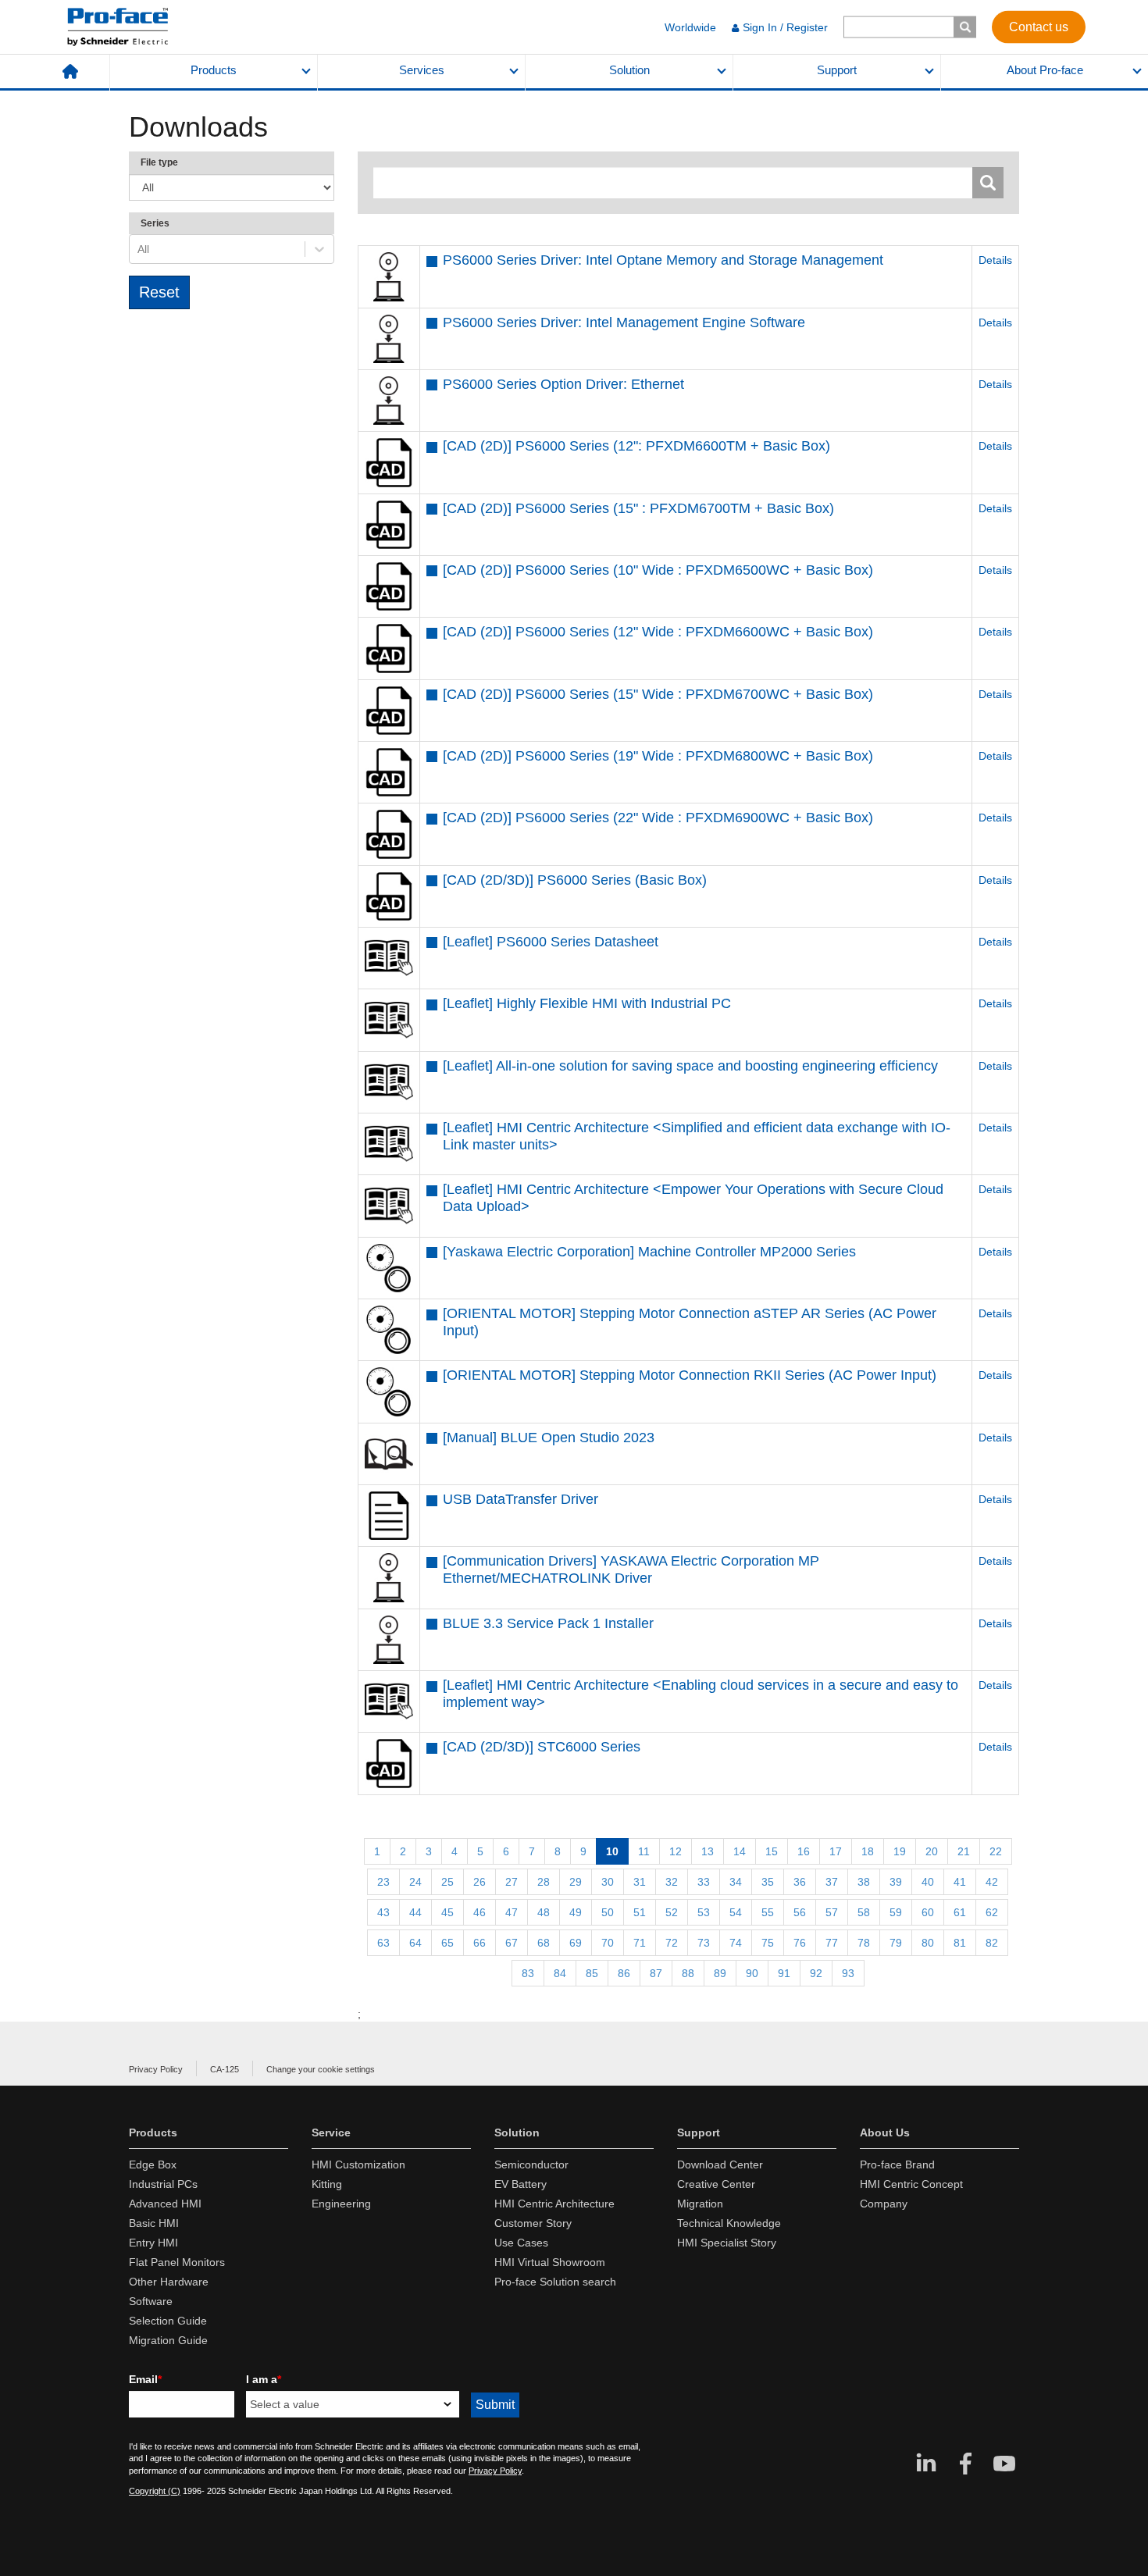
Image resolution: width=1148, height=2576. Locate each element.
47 (512, 1912)
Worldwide (690, 27)
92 (816, 1973)
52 (672, 1912)
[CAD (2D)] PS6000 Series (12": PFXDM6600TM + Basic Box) (636, 446)
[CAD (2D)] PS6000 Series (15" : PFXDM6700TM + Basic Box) (638, 508)
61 (960, 1912)
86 (624, 1973)
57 (832, 1912)
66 (480, 1943)
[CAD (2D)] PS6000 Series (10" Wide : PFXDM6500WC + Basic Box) (658, 570)
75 (768, 1943)
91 (784, 1973)
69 (576, 1943)
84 (560, 1973)
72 (672, 1943)
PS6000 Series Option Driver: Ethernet (563, 384)
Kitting (327, 2184)
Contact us (1039, 26)
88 (688, 1973)
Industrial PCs (163, 2184)
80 (928, 1943)
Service (331, 2132)
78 (864, 1943)
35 (768, 1882)
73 (704, 1943)
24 (415, 1882)
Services (422, 70)
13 (708, 1851)
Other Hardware (169, 2282)
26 (480, 1882)
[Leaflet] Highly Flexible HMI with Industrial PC (587, 1003)
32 (672, 1882)
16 (804, 1851)
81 (960, 1943)
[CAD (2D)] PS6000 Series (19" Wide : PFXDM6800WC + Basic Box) (658, 756)
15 (772, 1851)
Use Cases (521, 2243)
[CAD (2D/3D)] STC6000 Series (542, 1747)
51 (640, 1912)
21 (964, 1851)
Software (151, 2301)
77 (832, 1943)
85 (592, 1973)
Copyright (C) (155, 2491)
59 (896, 1912)
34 (736, 1882)
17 (836, 1851)
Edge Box (153, 2164)
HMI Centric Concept (911, 2184)
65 (447, 1943)
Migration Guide (168, 2340)
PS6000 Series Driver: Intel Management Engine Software (624, 322)
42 (992, 1882)
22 (996, 1851)
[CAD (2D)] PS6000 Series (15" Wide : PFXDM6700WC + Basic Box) (658, 694)
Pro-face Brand (897, 2164)
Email (145, 2379)
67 (512, 1943)
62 (992, 1912)
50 (608, 1912)
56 (800, 1912)
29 (576, 1882)
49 (576, 1912)
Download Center (720, 2164)
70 (608, 1943)
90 (752, 1973)
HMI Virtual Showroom (550, 2262)
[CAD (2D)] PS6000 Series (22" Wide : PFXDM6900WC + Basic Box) (658, 818)
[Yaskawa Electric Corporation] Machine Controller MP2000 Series (649, 1252)
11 (644, 1851)
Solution (629, 70)
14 (740, 1851)
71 (640, 1943)
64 (415, 1943)
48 (544, 1912)
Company (884, 2204)
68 (544, 1943)
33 (704, 1882)
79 (896, 1943)
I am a (264, 2379)
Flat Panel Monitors (177, 2262)
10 (612, 1851)
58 (864, 1912)
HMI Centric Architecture (554, 2204)
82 (992, 1943)
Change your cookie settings (321, 2069)
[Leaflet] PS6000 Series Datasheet (551, 942)
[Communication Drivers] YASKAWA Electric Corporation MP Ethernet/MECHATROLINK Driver (631, 1569)
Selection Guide (168, 2321)
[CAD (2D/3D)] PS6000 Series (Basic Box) (575, 880)
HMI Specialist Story (727, 2243)
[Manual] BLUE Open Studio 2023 (549, 1438)
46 (480, 1912)
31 (640, 1882)
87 (656, 1973)
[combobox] (139, 249)
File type (159, 162)
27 (512, 1882)
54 (736, 1912)
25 (447, 1882)
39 (896, 1882)
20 (932, 1851)
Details (995, 260)
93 (848, 1973)
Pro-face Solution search (555, 2282)
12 (676, 1851)
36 (800, 1882)
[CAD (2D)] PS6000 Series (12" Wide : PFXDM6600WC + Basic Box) (658, 632)
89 (720, 1973)
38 (864, 1882)
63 (383, 1943)
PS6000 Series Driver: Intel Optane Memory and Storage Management (663, 260)
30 (608, 1882)
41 (960, 1882)
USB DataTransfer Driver (521, 1499)
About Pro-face (1045, 70)
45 (447, 1912)
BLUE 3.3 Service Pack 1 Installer (548, 1623)
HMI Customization (358, 2164)
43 (383, 1912)
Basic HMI (154, 2223)
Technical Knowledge (729, 2223)
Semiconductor (531, 2164)
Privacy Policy (156, 2069)
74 (736, 1943)
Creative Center (716, 2184)
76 (800, 1943)
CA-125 (225, 2069)
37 (832, 1882)
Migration (700, 2204)
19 (900, 1851)
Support (837, 70)
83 (528, 1973)
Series (155, 223)
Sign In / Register (785, 27)
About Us (885, 2132)
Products (214, 70)
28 (544, 1882)
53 (704, 1912)
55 (768, 1912)
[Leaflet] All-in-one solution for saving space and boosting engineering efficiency (690, 1066)
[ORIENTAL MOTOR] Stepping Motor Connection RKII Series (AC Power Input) (690, 1375)
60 (928, 1912)
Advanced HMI (165, 2204)
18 (868, 1851)
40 (928, 1882)
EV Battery (521, 2184)
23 (383, 1882)
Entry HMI (153, 2243)
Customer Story (533, 2223)
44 (415, 1912)
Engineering (341, 2204)
